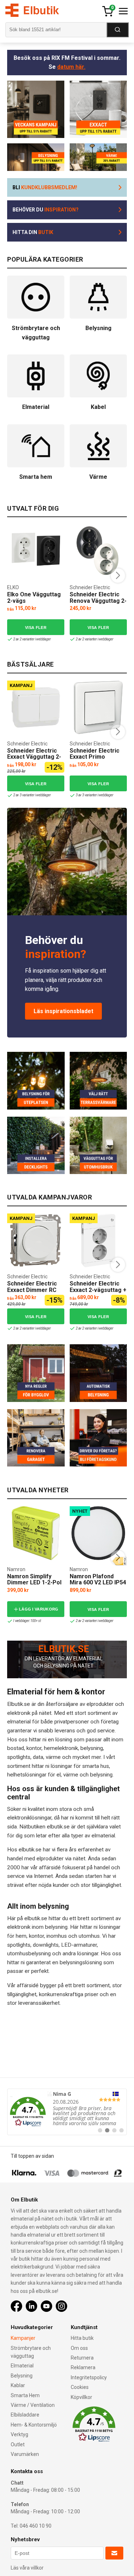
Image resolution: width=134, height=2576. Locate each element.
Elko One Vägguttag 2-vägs (34, 598)
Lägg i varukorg (39, 1609)
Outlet (18, 2444)
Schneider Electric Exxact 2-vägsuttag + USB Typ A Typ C (98, 1290)
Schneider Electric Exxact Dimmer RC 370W (32, 1290)
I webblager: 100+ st (27, 1621)
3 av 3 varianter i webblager (94, 795)
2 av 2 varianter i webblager (32, 639)
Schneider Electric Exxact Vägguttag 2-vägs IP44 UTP (34, 757)
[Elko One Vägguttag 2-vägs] (36, 551)
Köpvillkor (81, 2397)
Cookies (80, 2387)
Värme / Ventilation (33, 2405)
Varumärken (25, 2454)
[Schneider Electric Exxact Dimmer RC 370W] (36, 1240)
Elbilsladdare (25, 2415)
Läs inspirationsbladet (63, 1011)
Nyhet (80, 1511)
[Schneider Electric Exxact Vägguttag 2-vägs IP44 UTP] (36, 707)
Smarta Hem (25, 2395)
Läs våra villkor (27, 2568)
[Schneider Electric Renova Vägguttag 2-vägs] (98, 551)
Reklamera (83, 2367)
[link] (67, 2112)
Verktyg (19, 2434)
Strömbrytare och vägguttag (31, 2352)
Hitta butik (82, 2338)
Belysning (22, 2376)
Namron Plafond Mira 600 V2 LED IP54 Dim (98, 1583)
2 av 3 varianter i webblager (32, 795)
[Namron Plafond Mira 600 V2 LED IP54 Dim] (98, 1533)
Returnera (82, 2358)
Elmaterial (22, 2366)
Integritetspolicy (89, 2377)
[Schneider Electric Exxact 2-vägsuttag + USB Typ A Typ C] (98, 1240)
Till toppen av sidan (32, 2156)
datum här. (71, 67)
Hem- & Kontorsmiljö (34, 2425)
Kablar (18, 2385)
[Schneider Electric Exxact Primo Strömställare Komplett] (98, 707)
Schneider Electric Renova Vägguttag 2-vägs (98, 601)
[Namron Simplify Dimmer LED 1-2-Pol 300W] (36, 1533)
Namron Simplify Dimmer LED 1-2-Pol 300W (34, 1583)
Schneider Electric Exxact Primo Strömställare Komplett (95, 760)
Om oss (79, 2348)
